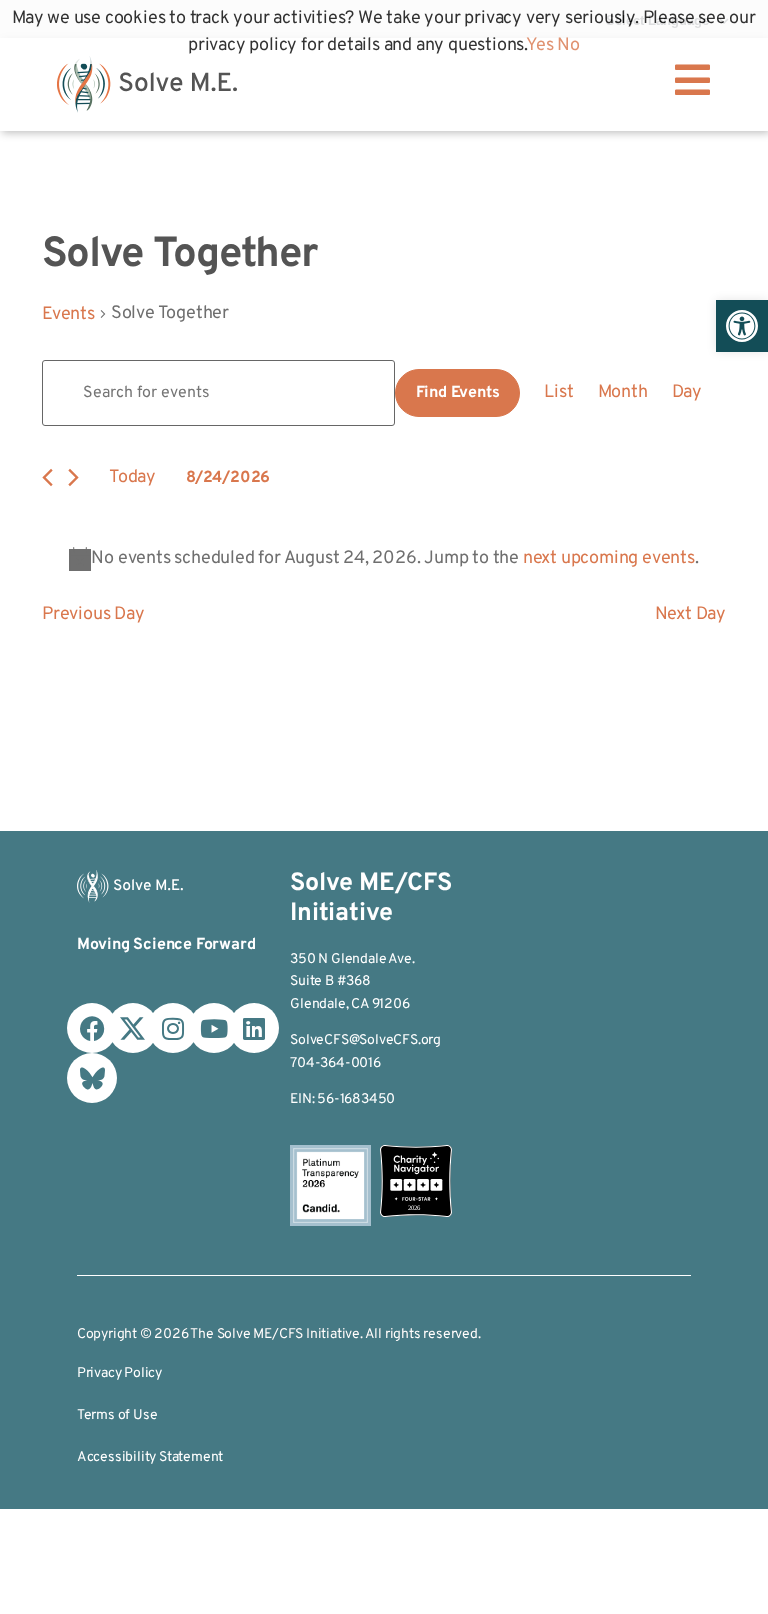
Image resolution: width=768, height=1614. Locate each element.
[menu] (692, 80)
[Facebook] (92, 1028)
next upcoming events (609, 558)
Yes (539, 45)
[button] (742, 326)
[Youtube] (214, 1028)
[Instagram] (173, 1028)
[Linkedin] (254, 1028)
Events (68, 314)
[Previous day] (47, 477)
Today (132, 477)
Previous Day (93, 614)
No (568, 45)
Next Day (690, 614)
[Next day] (73, 477)
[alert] (384, 558)
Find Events (458, 393)
